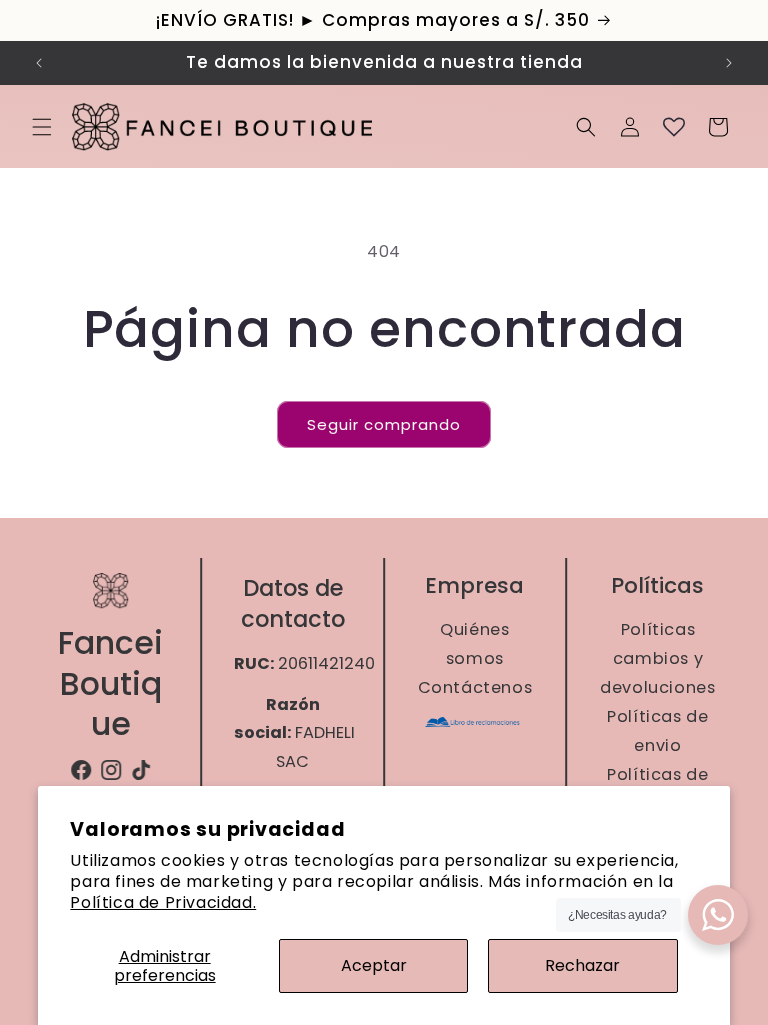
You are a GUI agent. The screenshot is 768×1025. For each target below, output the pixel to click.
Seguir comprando (384, 424)
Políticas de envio (657, 731)
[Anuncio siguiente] (729, 63)
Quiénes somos (475, 644)
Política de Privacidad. (163, 902)
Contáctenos (475, 687)
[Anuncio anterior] (39, 63)
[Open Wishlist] (674, 127)
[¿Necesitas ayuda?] (718, 915)
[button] (42, 127)
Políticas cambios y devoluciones (657, 658)
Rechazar (582, 965)
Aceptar (374, 965)
